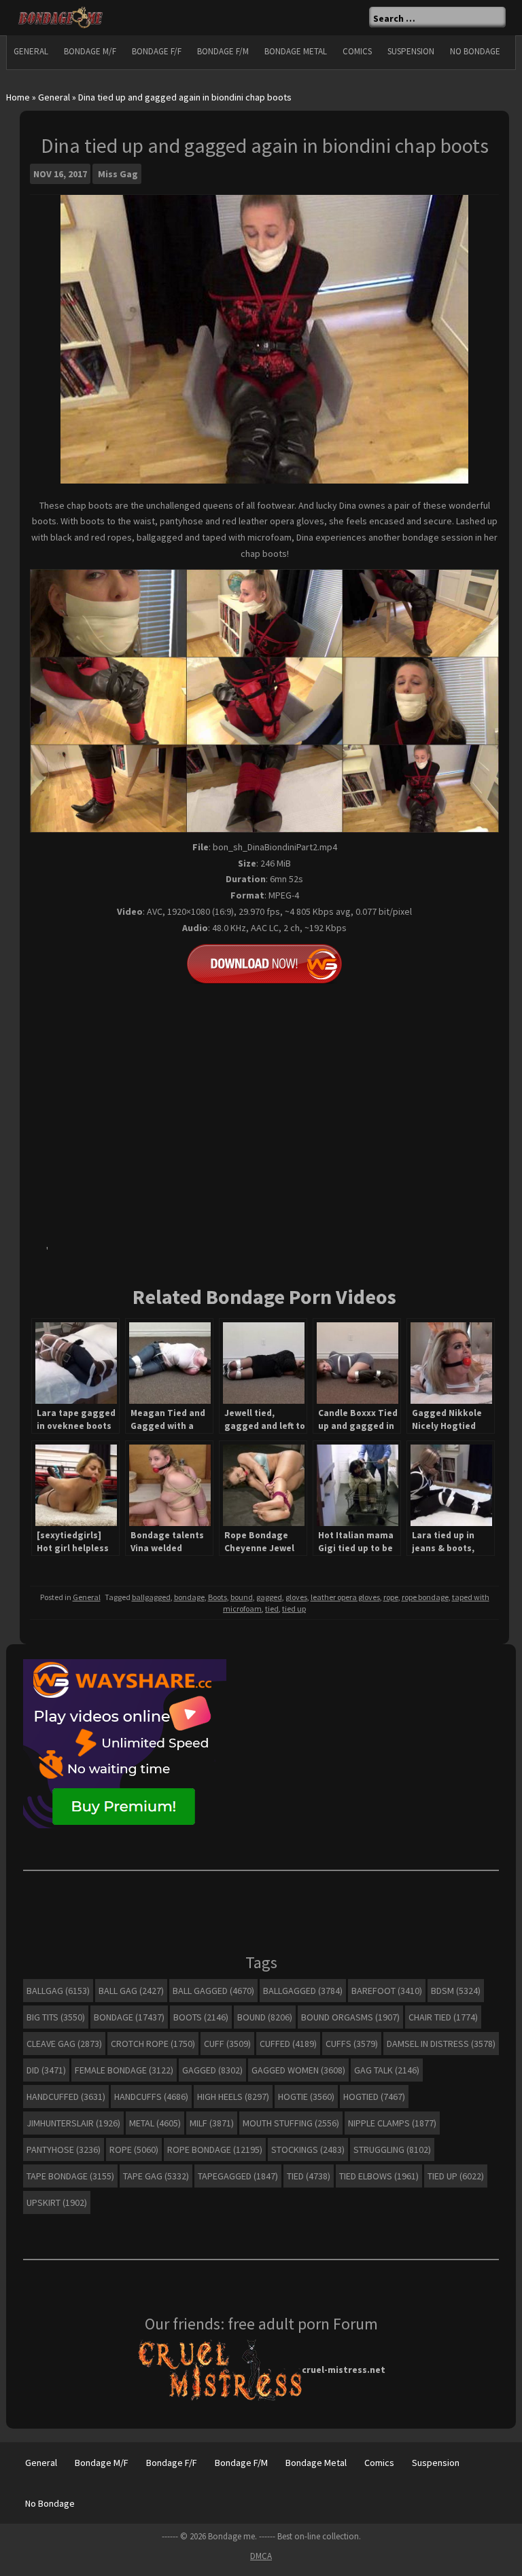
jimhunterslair (73, 2123)
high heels (233, 2097)
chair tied (443, 2017)
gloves (296, 1597)
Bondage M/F (90, 51)
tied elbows (379, 2176)
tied (272, 1609)
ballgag (58, 1991)
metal (155, 2123)
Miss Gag (118, 174)
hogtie (306, 2097)
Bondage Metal (296, 51)
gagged (269, 1597)
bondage (189, 1597)
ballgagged (151, 1597)
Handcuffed (66, 2097)
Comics (357, 51)
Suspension (411, 51)
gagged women (298, 2070)
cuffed (288, 2044)
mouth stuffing (291, 2123)
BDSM (456, 1991)
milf (212, 2123)
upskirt (57, 2202)
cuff (227, 2044)
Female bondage (124, 2070)
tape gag (156, 2176)
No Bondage (475, 51)
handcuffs (151, 2097)
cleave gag (64, 2044)
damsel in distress (441, 2044)
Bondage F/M (223, 51)
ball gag (131, 1991)
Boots (217, 1597)
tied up (294, 1609)
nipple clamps (392, 2123)
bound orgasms (350, 2017)
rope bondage (425, 1597)
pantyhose (64, 2149)
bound (242, 1597)
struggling (392, 2149)
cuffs (352, 2044)
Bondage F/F (157, 51)
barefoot (387, 1991)
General (31, 51)
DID (46, 2070)
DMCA (261, 2556)
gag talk (387, 2070)
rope (391, 1597)
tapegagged (238, 2176)
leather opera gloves (345, 1597)
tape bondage (70, 2176)
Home (18, 97)
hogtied (374, 2097)
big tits (56, 2017)
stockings (308, 2149)
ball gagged (213, 1991)
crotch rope (153, 2044)
